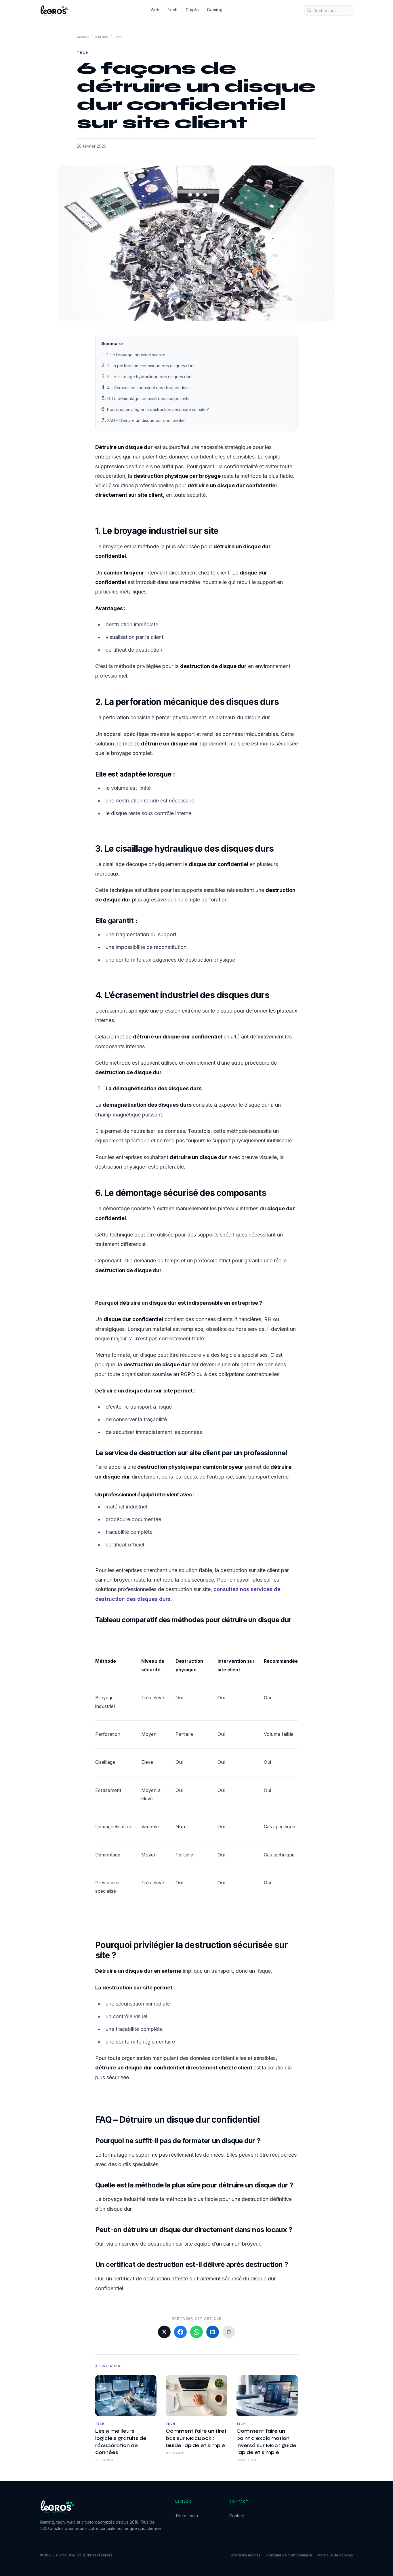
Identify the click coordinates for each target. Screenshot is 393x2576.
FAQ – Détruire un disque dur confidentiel (146, 420)
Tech (172, 10)
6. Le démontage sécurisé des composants (148, 398)
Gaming (215, 10)
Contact (237, 2516)
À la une (102, 37)
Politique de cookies (335, 2555)
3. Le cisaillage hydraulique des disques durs (150, 377)
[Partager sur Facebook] (180, 2332)
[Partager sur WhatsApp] (197, 2332)
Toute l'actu (187, 2516)
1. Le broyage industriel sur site (136, 355)
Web (155, 10)
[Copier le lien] (229, 2332)
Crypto (192, 10)
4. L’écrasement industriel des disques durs (148, 388)
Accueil (83, 37)
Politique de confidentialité (289, 2555)
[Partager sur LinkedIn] (213, 2332)
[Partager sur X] (164, 2332)
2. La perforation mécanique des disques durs (151, 366)
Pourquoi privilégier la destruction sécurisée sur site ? (158, 409)
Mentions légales (246, 2555)
